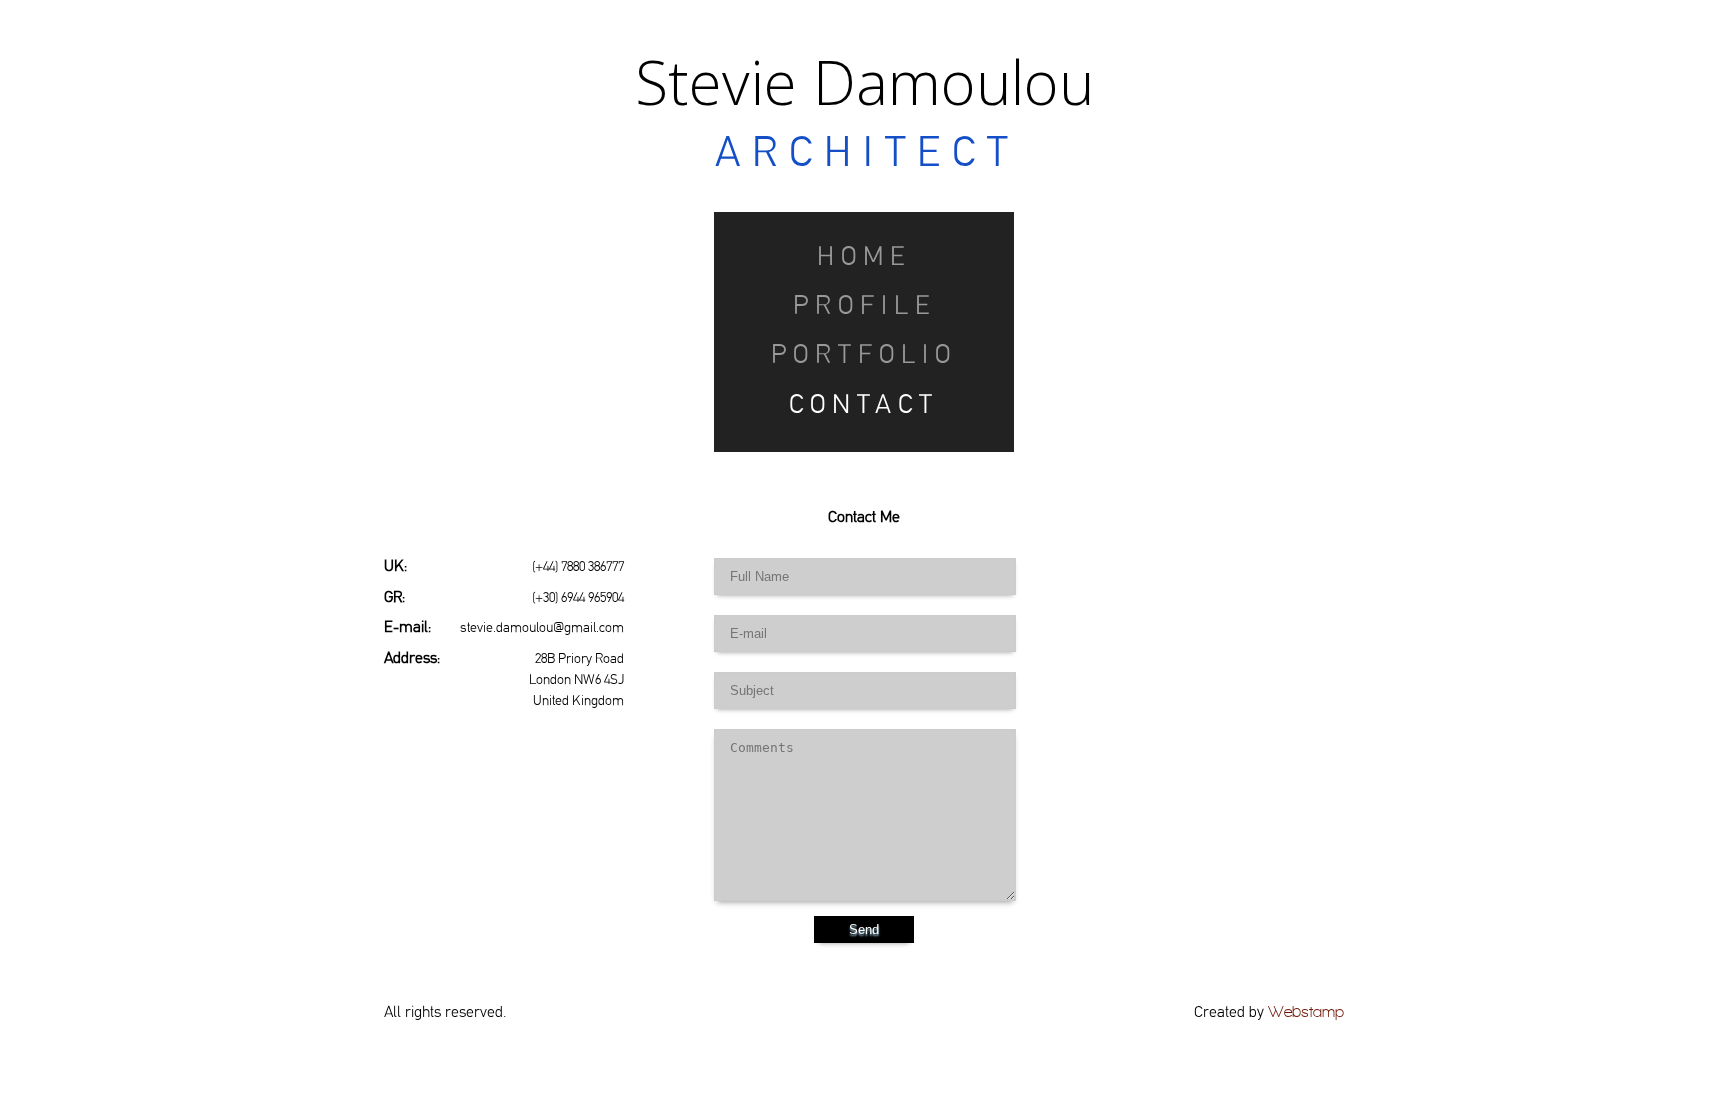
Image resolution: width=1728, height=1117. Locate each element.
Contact (864, 404)
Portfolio (864, 354)
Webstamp (1306, 1011)
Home (864, 256)
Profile (864, 305)
